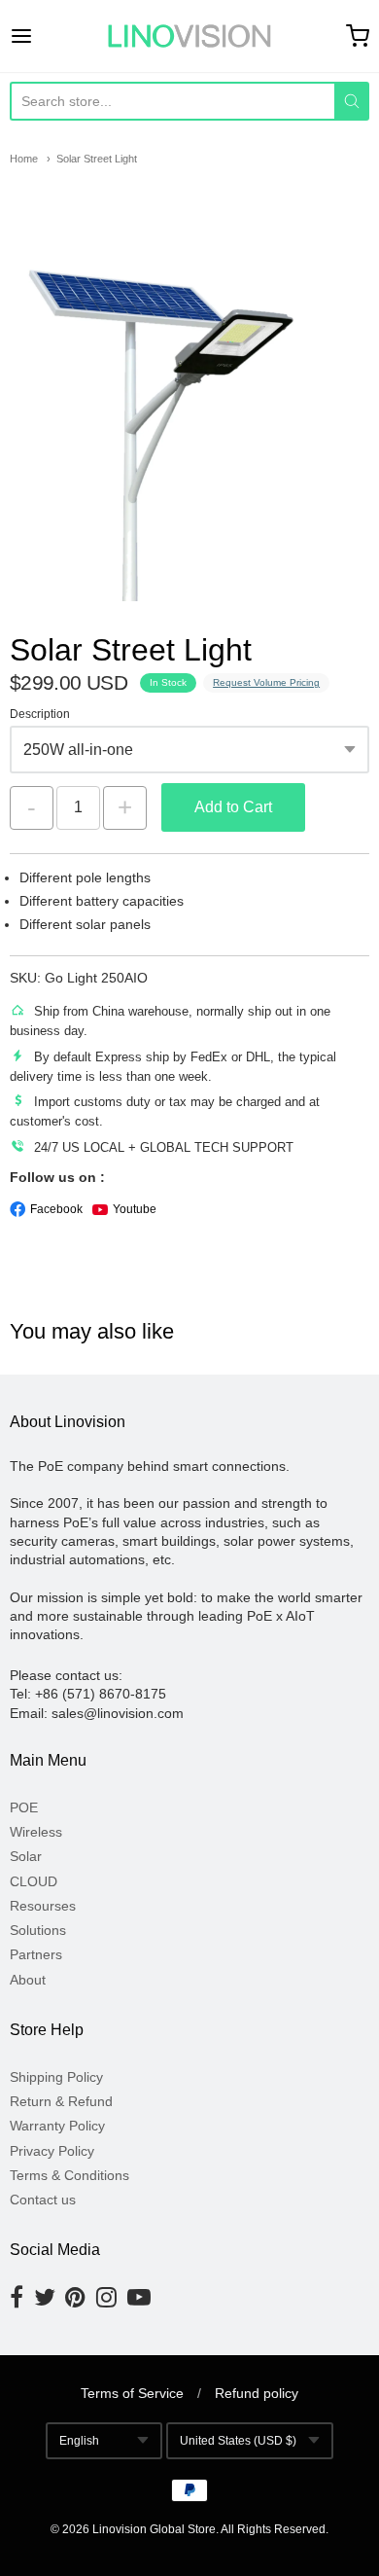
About (28, 1980)
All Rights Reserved (273, 2529)
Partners (36, 1954)
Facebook (56, 1209)
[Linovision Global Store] (189, 36)
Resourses (43, 1906)
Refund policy (257, 2393)
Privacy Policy (52, 2151)
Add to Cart (233, 807)
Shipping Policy (56, 2077)
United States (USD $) (238, 2441)
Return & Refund (61, 2101)
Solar (26, 1856)
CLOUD (34, 1881)
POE (24, 1807)
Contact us (43, 2200)
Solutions (38, 1930)
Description (40, 715)
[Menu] (46, 36)
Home (24, 159)
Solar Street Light (97, 159)
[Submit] (352, 101)
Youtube (135, 1209)
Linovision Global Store (154, 2529)
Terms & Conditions (69, 2175)
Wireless (36, 1832)
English (79, 2441)
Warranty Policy (57, 2126)
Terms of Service (132, 2393)
